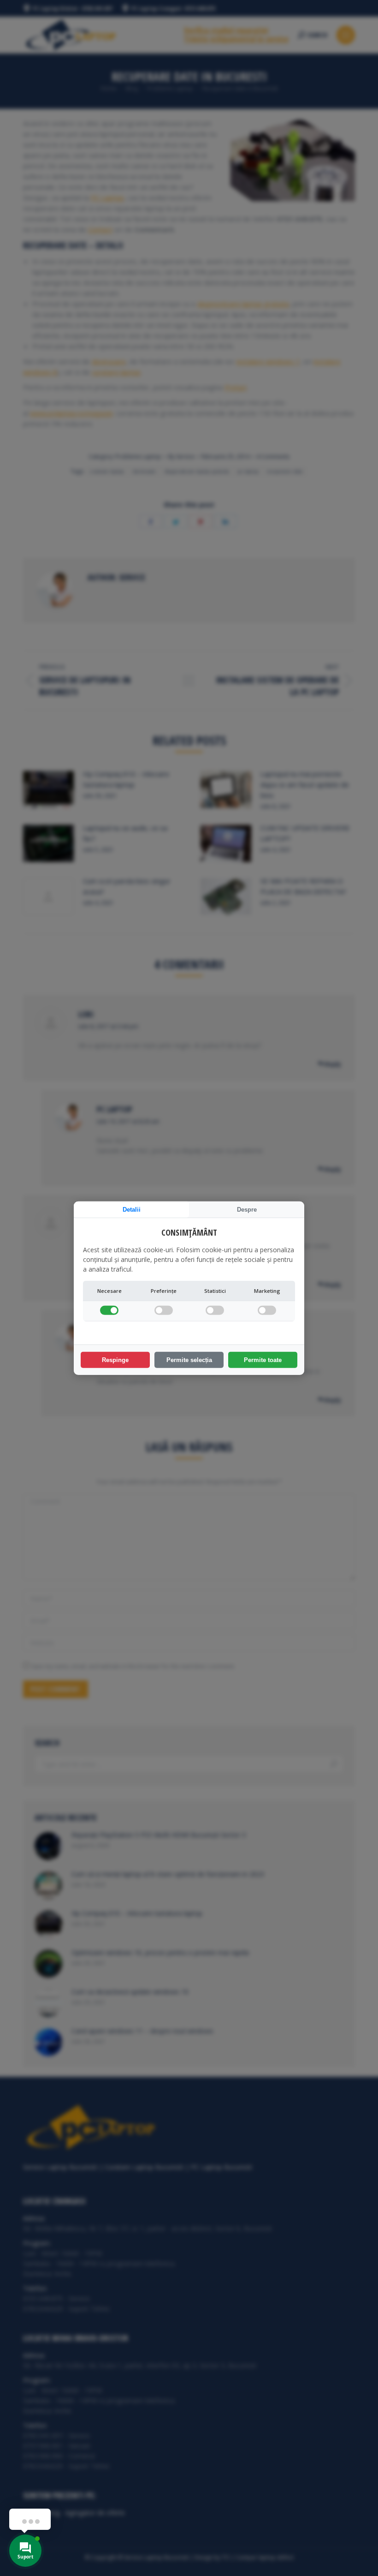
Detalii (132, 1209)
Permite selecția (189, 1360)
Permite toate (263, 1360)
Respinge (115, 1360)
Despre (247, 1209)
